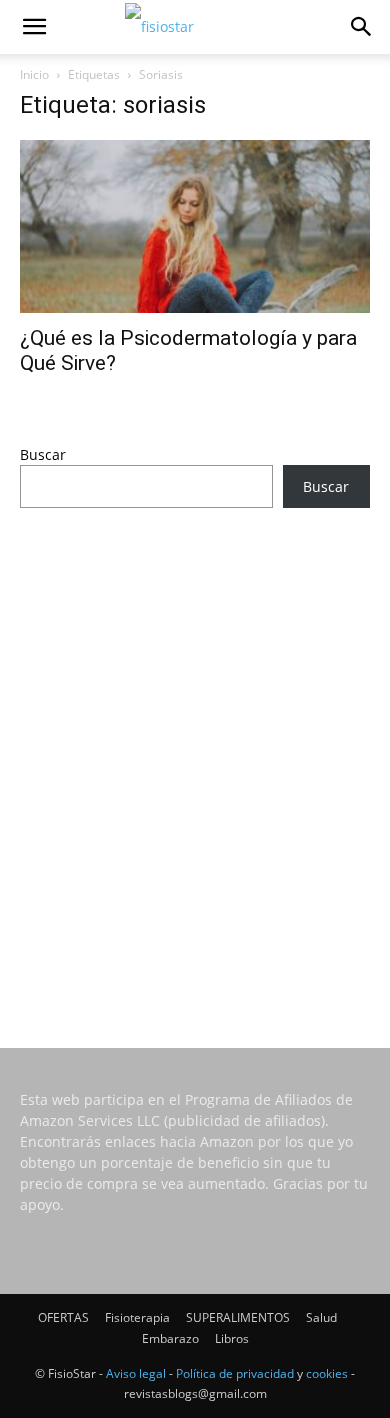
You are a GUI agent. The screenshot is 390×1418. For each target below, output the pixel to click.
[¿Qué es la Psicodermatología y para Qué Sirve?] (195, 226)
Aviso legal (136, 1373)
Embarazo (170, 1338)
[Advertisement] (195, 751)
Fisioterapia (137, 1317)
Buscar (43, 454)
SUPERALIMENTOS (238, 1317)
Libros (232, 1338)
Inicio (34, 74)
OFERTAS (63, 1317)
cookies (327, 1373)
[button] (34, 27)
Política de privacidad (235, 1373)
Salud (321, 1317)
